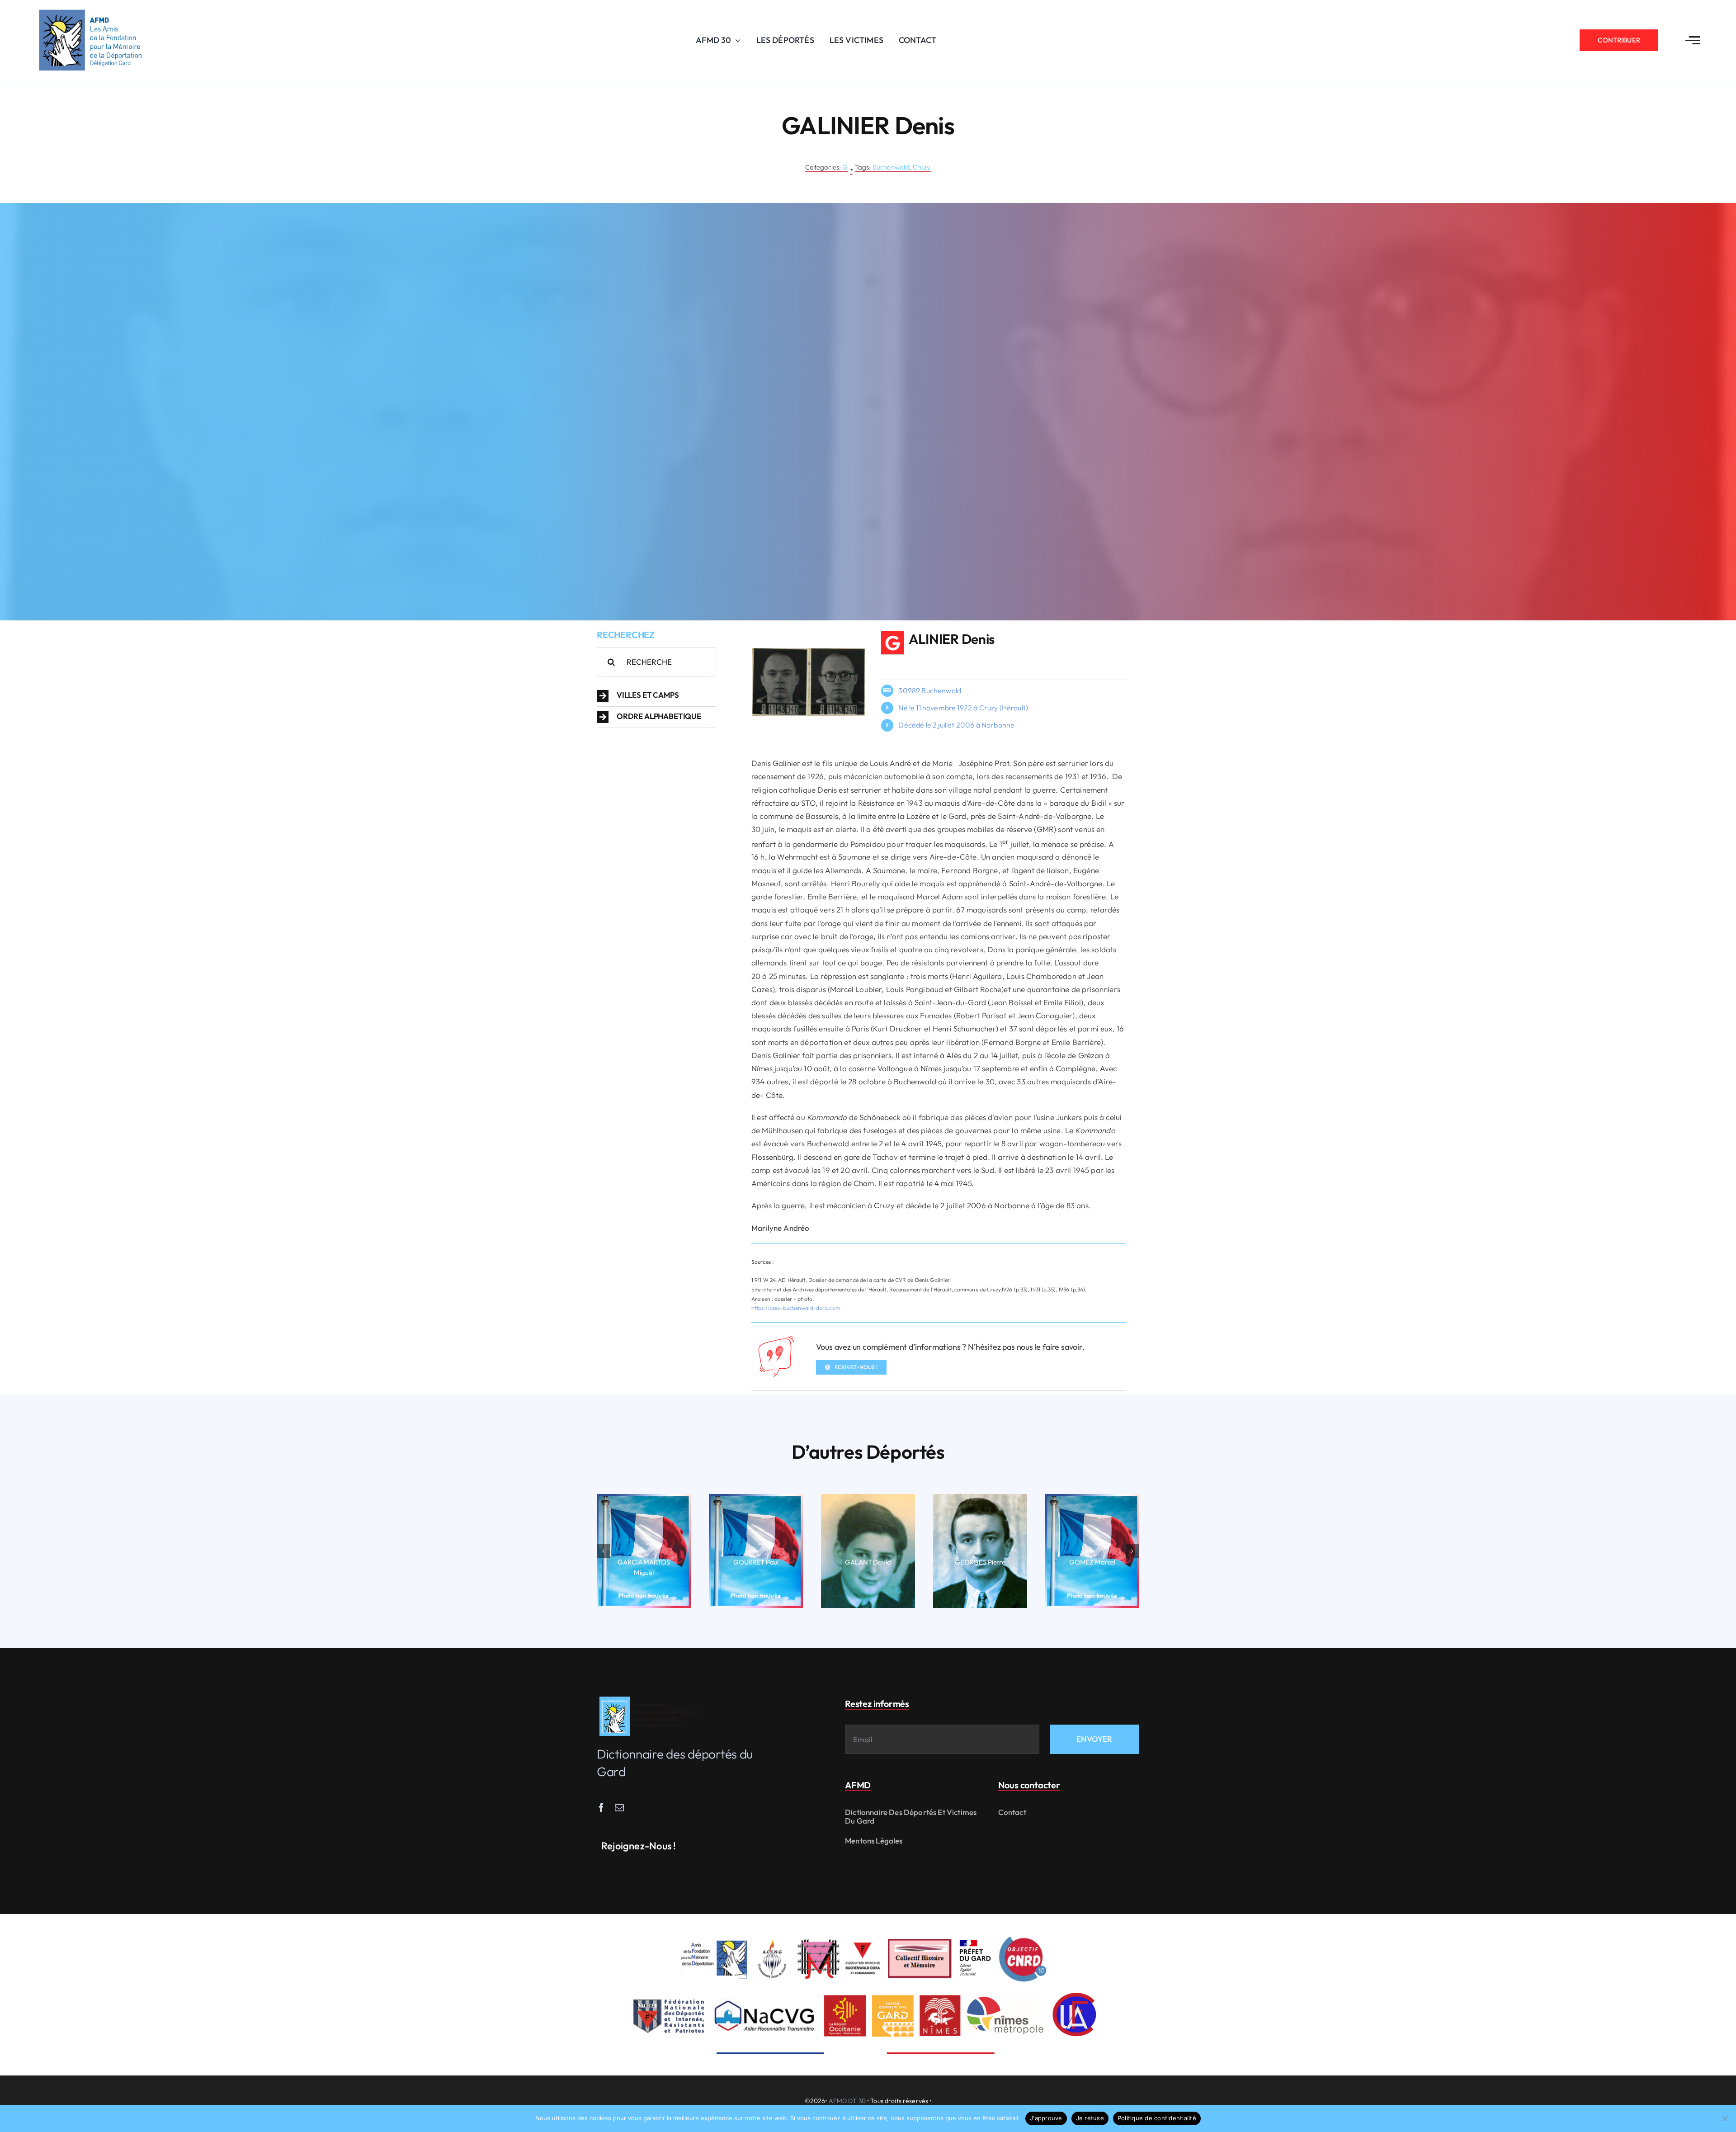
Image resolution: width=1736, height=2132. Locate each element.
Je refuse (1090, 2118)
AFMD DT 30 (847, 2101)
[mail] (619, 1808)
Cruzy (922, 167)
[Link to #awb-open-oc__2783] (1693, 40)
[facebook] (601, 1808)
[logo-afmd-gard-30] (90, 9)
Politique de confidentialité (1157, 2118)
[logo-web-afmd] (651, 1697)
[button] (656, 696)
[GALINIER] (809, 652)
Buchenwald (891, 167)
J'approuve (1046, 2118)
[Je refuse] (1725, 2118)
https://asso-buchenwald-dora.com (796, 1308)
